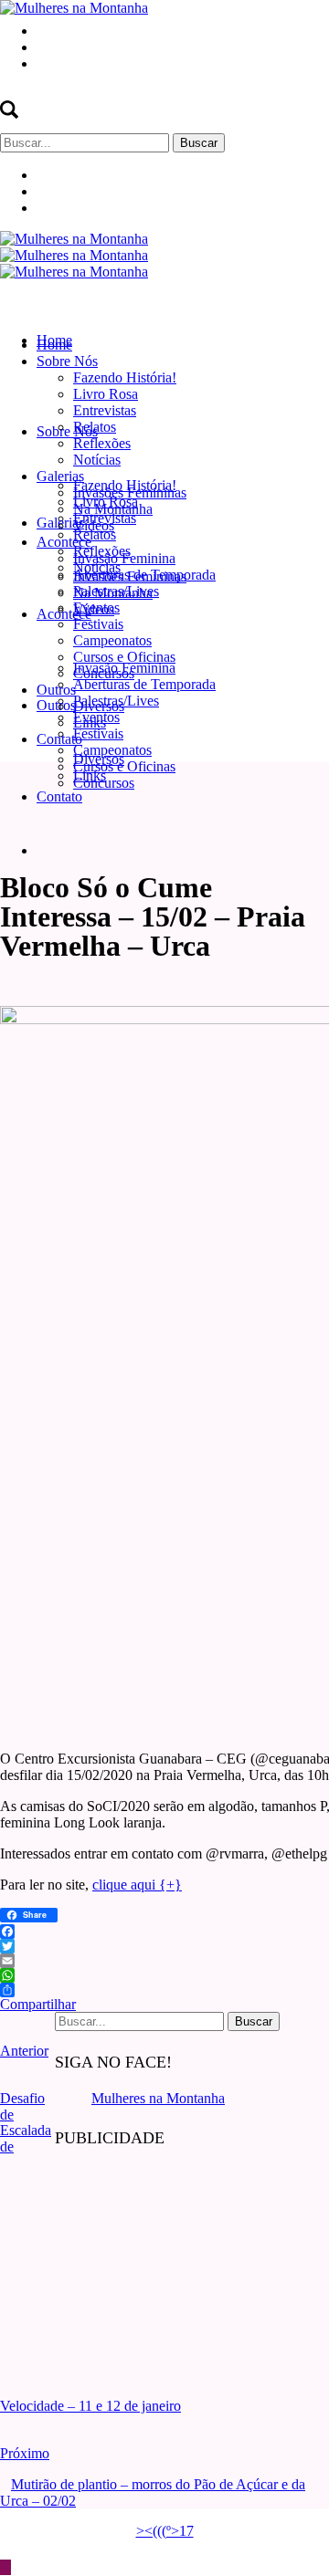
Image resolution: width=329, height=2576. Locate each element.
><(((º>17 (165, 2531)
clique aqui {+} (137, 1885)
